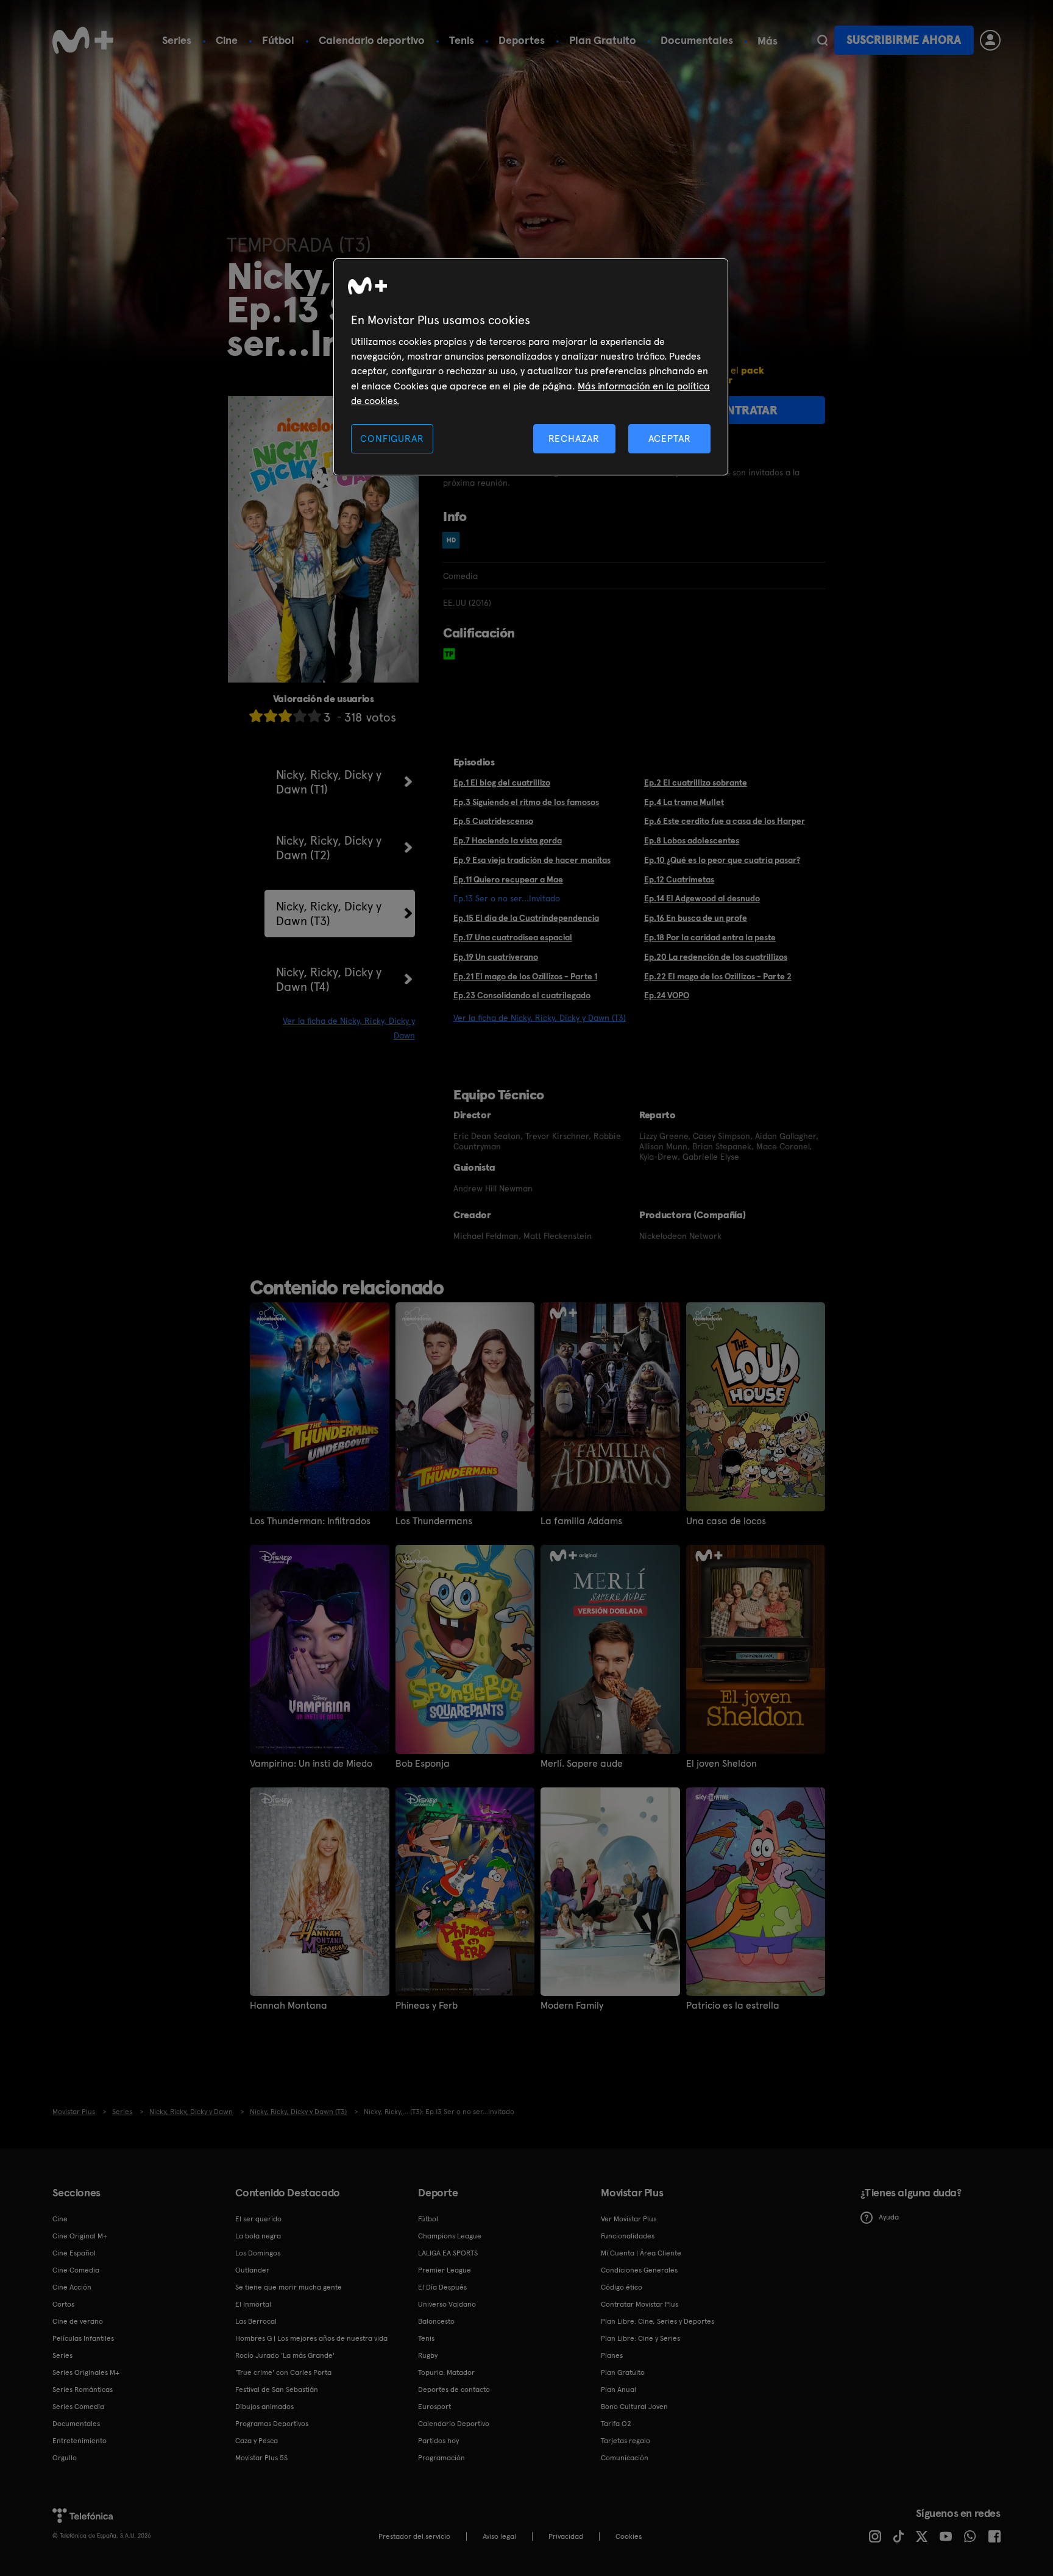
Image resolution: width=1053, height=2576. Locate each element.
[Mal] (271, 716)
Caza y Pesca (257, 2441)
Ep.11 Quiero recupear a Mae (508, 879)
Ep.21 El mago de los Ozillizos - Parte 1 (525, 976)
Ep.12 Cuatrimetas (679, 879)
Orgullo (65, 2458)
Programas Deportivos (272, 2424)
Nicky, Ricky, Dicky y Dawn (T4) (329, 979)
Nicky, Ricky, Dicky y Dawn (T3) (329, 914)
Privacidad (566, 2536)
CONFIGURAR (392, 438)
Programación (441, 2458)
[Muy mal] (256, 716)
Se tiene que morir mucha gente (289, 2287)
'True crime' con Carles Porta (283, 2372)
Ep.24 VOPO (667, 995)
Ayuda (889, 2217)
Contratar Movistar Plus (640, 2304)
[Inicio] (83, 40)
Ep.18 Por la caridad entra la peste (710, 937)
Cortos (63, 2304)
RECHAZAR (574, 438)
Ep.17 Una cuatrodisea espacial (513, 937)
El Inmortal (253, 2304)
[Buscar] (822, 40)
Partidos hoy (438, 2441)
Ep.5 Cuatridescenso (493, 821)
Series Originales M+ (86, 2372)
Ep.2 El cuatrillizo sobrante (696, 782)
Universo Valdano (447, 2304)
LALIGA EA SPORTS (448, 2253)
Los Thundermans (434, 1521)
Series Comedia (78, 2407)
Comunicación (625, 2458)
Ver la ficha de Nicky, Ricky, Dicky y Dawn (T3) (540, 1018)
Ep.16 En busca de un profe (696, 918)
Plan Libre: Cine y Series (640, 2338)
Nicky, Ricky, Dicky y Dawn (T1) (329, 782)
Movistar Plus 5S (261, 2458)
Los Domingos (258, 2253)
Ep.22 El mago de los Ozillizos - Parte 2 (718, 976)
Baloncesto (436, 2321)
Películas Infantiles (83, 2338)
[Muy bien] (314, 716)
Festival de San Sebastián (277, 2390)
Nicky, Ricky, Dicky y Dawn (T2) (329, 848)
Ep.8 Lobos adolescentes (692, 840)
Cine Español (74, 2253)
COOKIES (629, 2536)
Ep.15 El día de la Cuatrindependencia (526, 918)
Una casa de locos (726, 1521)
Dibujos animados (264, 2407)
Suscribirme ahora (904, 40)
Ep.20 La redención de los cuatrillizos (716, 957)
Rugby (428, 2355)
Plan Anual (619, 2390)
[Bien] (300, 716)
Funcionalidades (628, 2236)
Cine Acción (72, 2287)
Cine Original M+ (80, 2236)
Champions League (450, 2236)
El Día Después (442, 2287)
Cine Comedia (76, 2270)
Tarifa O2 (616, 2424)
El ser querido (258, 2219)
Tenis (462, 40)
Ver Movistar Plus (629, 2219)
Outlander (252, 2270)
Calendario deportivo (372, 40)
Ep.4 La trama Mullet (684, 802)
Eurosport (434, 2407)
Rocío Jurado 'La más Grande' (285, 2355)
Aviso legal (499, 2536)
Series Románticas (83, 2390)
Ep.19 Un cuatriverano (496, 957)
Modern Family (572, 2006)
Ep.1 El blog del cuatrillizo (502, 782)
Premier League (445, 2270)
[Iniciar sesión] (990, 40)
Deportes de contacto (454, 2390)
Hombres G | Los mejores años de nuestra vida (311, 2338)
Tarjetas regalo (626, 2441)
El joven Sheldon (721, 1764)
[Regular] (285, 716)
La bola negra (258, 2236)
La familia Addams (581, 1521)
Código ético (622, 2287)
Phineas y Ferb (427, 2006)
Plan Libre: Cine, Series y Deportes (658, 2321)
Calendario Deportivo (454, 2424)
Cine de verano (78, 2321)
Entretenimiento (80, 2441)
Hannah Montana (289, 2006)
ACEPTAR (670, 438)
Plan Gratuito (603, 40)
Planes (612, 2355)
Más (768, 41)
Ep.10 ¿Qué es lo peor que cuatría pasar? (722, 860)
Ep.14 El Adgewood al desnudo (702, 898)
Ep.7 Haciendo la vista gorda (508, 840)
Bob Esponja (423, 1764)
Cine (227, 40)
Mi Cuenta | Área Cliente (641, 2253)
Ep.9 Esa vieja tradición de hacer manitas (532, 860)
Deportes (522, 40)
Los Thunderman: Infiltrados (310, 1521)
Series (177, 40)
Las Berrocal (256, 2321)
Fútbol (278, 40)
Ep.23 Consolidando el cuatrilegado (522, 995)
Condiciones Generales (639, 2270)
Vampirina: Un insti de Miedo (311, 1764)
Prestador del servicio (414, 2536)
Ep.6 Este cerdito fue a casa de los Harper (725, 821)
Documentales (697, 40)
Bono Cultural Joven (634, 2407)
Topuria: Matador (446, 2372)
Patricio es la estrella (733, 2006)
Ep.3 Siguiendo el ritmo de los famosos (526, 802)
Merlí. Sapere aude (582, 1764)
